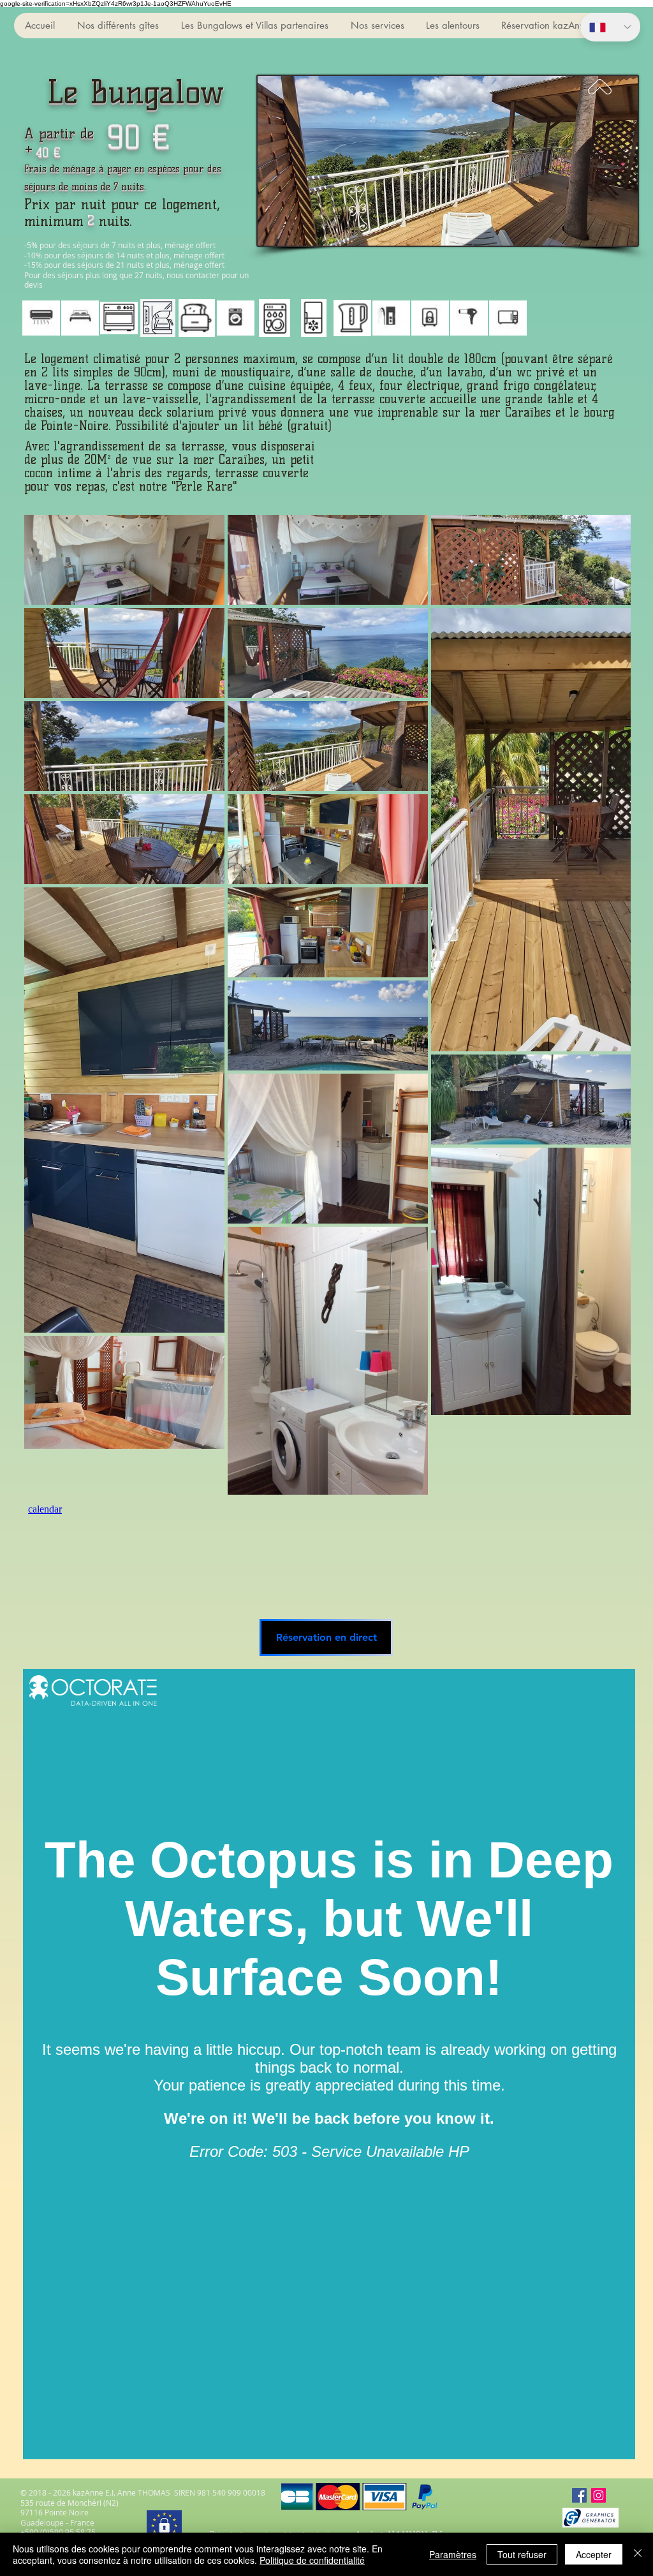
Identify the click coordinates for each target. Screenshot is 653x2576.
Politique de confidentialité (312, 2560)
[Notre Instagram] (598, 2495)
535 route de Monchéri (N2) (70, 2503)
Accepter (594, 2554)
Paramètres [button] (453, 2554)
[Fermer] (638, 2554)
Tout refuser (522, 2554)
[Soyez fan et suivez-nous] (579, 2495)
